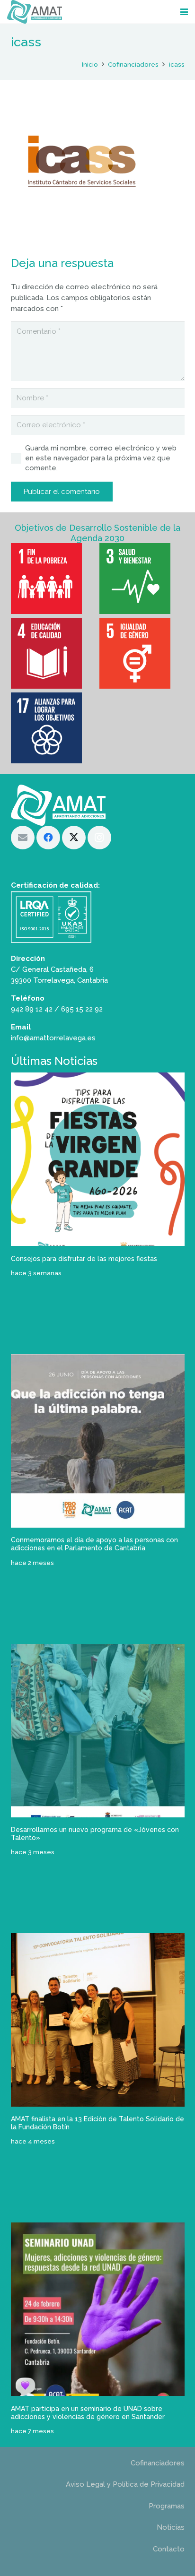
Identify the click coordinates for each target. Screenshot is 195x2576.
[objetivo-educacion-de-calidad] (53, 653)
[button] (184, 12)
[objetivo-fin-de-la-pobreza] (53, 579)
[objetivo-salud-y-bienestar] (142, 579)
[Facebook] (48, 838)
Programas (167, 2506)
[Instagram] (99, 838)
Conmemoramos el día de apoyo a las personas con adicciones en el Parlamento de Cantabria (94, 1544)
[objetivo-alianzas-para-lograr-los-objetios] (53, 728)
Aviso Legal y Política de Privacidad (125, 2484)
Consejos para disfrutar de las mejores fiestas (84, 1259)
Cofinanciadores (158, 2463)
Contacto (169, 2549)
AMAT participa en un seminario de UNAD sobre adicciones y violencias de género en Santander (88, 2413)
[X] (74, 838)
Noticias (171, 2527)
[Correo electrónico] (23, 838)
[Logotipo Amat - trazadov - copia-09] (35, 12)
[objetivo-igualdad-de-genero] (142, 653)
